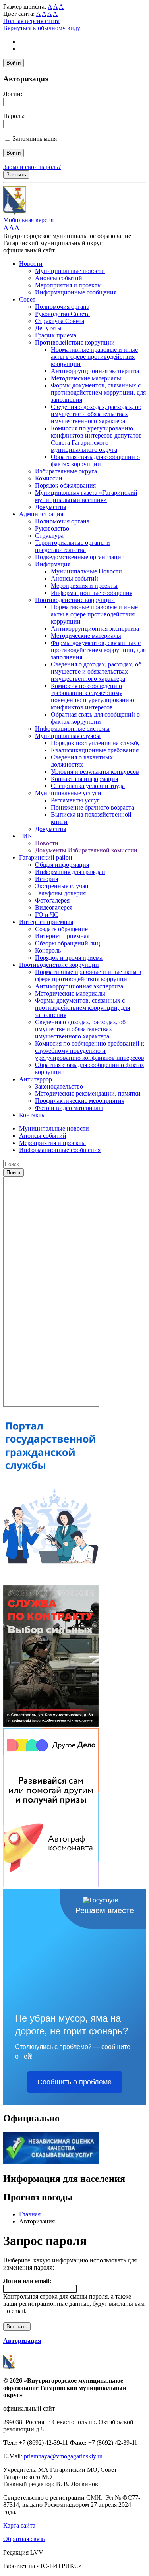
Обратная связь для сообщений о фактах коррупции (95, 460)
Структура (49, 536)
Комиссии (49, 478)
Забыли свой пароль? (32, 167)
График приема (56, 335)
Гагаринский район (46, 857)
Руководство (52, 528)
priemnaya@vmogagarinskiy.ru (63, 2456)
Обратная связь (24, 2539)
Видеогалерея (54, 907)
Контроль (48, 950)
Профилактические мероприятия (80, 1101)
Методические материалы (86, 378)
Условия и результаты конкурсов (95, 772)
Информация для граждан (70, 872)
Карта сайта (19, 2525)
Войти (14, 63)
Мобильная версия (28, 220)
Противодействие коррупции (75, 342)
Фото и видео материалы (69, 1108)
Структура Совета (60, 321)
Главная (30, 2214)
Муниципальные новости (70, 271)
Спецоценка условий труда (88, 786)
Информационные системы (72, 729)
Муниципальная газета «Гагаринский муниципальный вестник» (86, 496)
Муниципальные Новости (86, 571)
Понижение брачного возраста (92, 807)
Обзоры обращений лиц (68, 943)
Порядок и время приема (69, 958)
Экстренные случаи (62, 886)
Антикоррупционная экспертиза (95, 371)
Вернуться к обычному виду (42, 28)
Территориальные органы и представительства (73, 546)
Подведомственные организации (80, 557)
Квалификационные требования (95, 750)
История (46, 879)
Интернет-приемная (62, 936)
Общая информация (62, 865)
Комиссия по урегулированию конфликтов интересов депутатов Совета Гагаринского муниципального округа (96, 439)
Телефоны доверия (60, 893)
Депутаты (48, 328)
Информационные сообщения (76, 292)
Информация (53, 564)
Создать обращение (61, 929)
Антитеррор (36, 1079)
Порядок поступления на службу (95, 743)
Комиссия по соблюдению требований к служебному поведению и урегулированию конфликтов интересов (92, 696)
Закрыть (16, 175)
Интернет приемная (46, 922)
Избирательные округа (66, 471)
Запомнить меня (35, 138)
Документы (51, 507)
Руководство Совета (62, 314)
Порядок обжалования (65, 485)
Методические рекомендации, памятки (88, 1093)
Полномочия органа (62, 307)
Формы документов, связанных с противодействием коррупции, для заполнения (98, 392)
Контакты (32, 1115)
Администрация (41, 514)
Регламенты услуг (75, 800)
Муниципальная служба (68, 736)
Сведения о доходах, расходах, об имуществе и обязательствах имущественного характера (96, 414)
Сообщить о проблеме (74, 2082)
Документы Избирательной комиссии (86, 850)
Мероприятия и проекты (68, 285)
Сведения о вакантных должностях (82, 761)
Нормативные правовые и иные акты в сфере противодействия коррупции (94, 357)
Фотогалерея (52, 900)
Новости (31, 264)
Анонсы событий (59, 278)
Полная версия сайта (31, 21)
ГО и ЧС (47, 915)
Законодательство (59, 1086)
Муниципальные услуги (68, 793)
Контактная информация (84, 779)
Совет (27, 299)
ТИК (26, 836)
